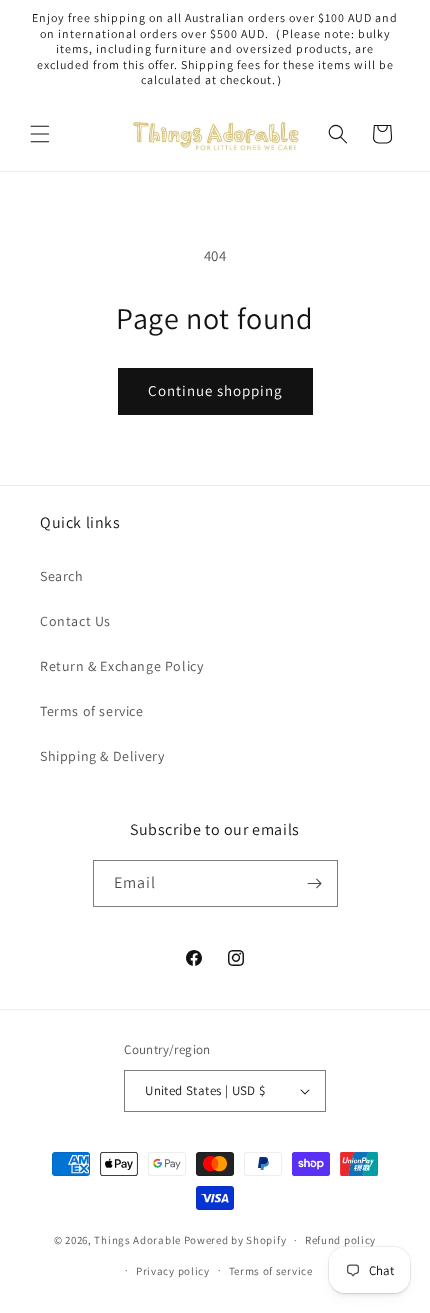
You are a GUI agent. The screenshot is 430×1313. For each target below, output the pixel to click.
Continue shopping (215, 390)
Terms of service (92, 711)
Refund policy (340, 1240)
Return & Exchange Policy (121, 666)
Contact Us (75, 621)
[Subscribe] (315, 883)
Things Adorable (137, 1240)
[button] (40, 134)
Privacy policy (173, 1271)
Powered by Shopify (235, 1240)
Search (62, 576)
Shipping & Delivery (102, 756)
